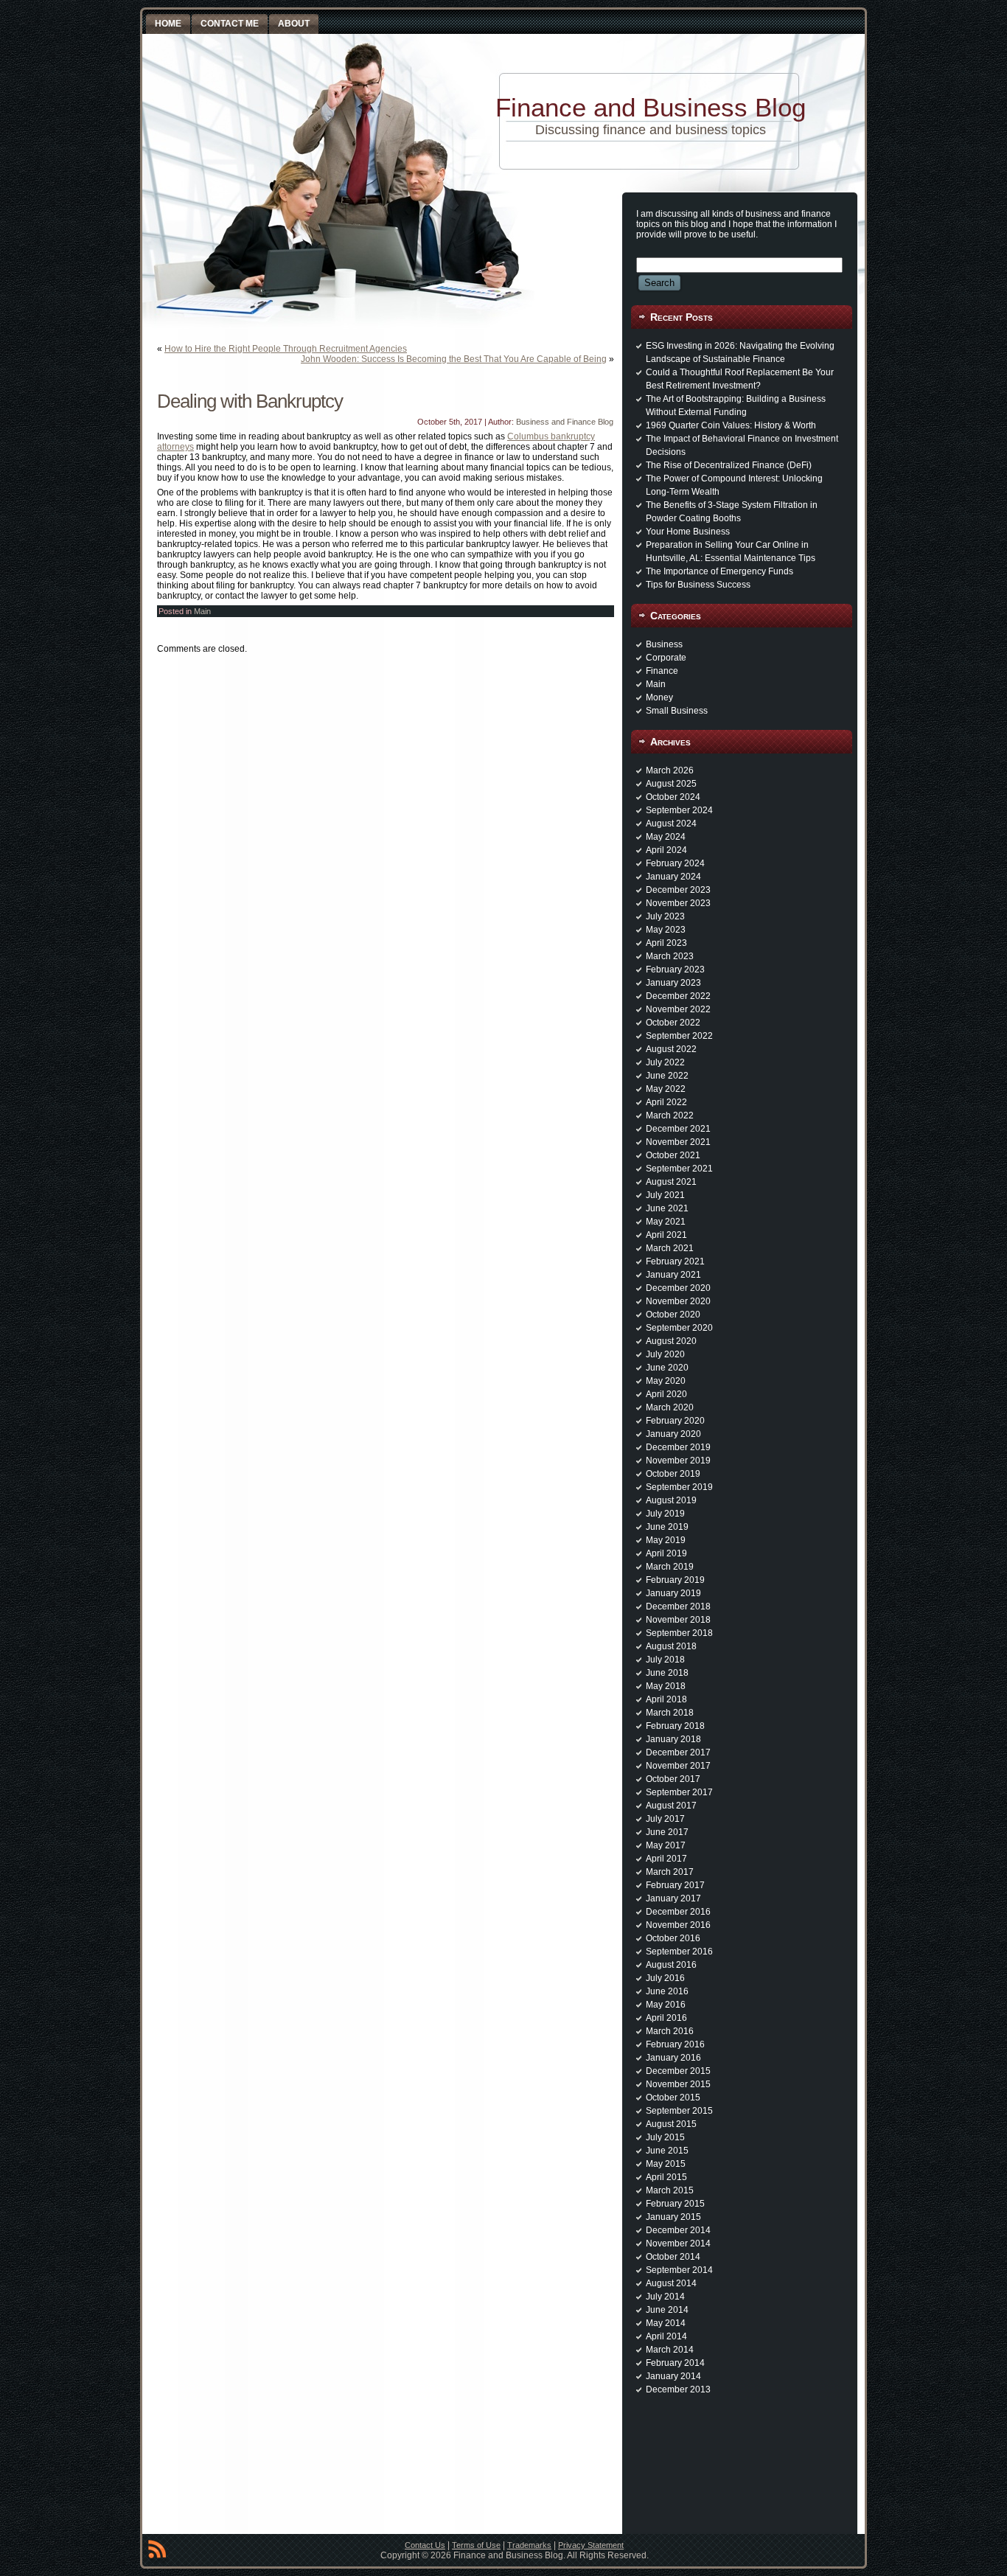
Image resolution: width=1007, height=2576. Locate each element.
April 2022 (666, 1102)
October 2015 (673, 2098)
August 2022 (671, 1049)
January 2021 (673, 1275)
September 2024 (679, 810)
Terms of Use (476, 2545)
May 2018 (666, 1686)
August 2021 (671, 1182)
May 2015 (666, 2164)
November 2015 (678, 2084)
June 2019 (667, 1527)
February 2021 (675, 1261)
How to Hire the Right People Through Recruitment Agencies (286, 349)
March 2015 (670, 2190)
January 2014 (673, 2376)
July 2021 (665, 1195)
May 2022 (666, 1089)
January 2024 (673, 877)
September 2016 (679, 1952)
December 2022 (678, 996)
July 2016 (665, 1978)
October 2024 (673, 797)
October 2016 (673, 1938)
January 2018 (673, 1739)
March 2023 (670, 956)
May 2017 (666, 1845)
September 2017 (679, 1792)
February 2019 (675, 1580)
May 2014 (666, 2323)
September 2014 (679, 2270)
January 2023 (673, 983)
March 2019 (670, 1567)
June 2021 (667, 1208)
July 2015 (665, 2137)
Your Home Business (688, 532)
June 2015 (667, 2151)
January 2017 (673, 1898)
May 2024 (666, 837)
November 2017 (678, 1766)
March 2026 (670, 770)
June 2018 (667, 1673)
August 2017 (671, 1806)
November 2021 (678, 1142)
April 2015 (666, 2177)
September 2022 (679, 1036)
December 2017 (678, 1752)
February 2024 (675, 863)
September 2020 (679, 1328)
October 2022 (673, 1023)
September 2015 (679, 2111)
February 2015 (675, 2204)
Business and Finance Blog (565, 422)
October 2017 (673, 1779)
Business (664, 644)
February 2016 (675, 2044)
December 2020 (678, 1288)
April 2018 (666, 1699)
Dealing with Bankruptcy (250, 401)
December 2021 (678, 1129)
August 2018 (671, 1646)
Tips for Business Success (698, 585)
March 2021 (670, 1248)
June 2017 (667, 1832)
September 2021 (679, 1169)
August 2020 (671, 1341)
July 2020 (665, 1354)
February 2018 (675, 1726)
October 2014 (673, 2257)
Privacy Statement (591, 2545)
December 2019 (678, 1447)
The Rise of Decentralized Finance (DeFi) (729, 465)
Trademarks (529, 2545)
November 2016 (678, 1925)
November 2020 (678, 1301)
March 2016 (670, 2031)
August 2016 (671, 1965)
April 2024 (666, 850)
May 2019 (666, 1540)
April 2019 (666, 1553)
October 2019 (673, 1474)
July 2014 (665, 2297)
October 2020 (673, 1315)
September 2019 (679, 1487)
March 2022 (670, 1115)
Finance (662, 671)
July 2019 (665, 1514)
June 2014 (667, 2310)
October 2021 (673, 1155)
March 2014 (670, 2350)
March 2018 (670, 1713)
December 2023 (678, 890)
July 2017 (665, 1819)
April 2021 (666, 1235)
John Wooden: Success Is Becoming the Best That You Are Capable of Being (454, 359)
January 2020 (673, 1434)
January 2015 (673, 2217)
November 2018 (678, 1620)
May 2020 (666, 1381)
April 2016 (666, 2018)
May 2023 (666, 930)
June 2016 (667, 1991)
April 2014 (666, 2336)
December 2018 (678, 1606)
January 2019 (673, 1593)
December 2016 (678, 1912)
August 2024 (671, 824)
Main (202, 611)
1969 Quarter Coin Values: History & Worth (731, 425)
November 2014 (678, 2243)
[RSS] (157, 2552)
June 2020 (667, 1368)
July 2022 (665, 1062)
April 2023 (666, 943)
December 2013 (678, 2389)
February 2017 (675, 1885)
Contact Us (425, 2545)
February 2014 (675, 2363)
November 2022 (678, 1009)
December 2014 (678, 2230)
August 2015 (671, 2124)
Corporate (666, 658)
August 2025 (671, 784)
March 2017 (670, 1872)
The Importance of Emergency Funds (719, 571)
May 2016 (666, 2005)
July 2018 (665, 1660)
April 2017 (666, 1859)
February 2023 (675, 970)
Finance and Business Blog (651, 107)
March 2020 (670, 1407)
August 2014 (671, 2283)
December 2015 (678, 2071)
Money (659, 697)
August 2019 (671, 1500)
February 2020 (675, 1421)
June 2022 (667, 1076)
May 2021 (666, 1222)
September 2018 (679, 1633)
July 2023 (665, 916)
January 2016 (673, 2058)
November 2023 (678, 903)
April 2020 (666, 1394)
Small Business (677, 711)
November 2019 (678, 1461)
